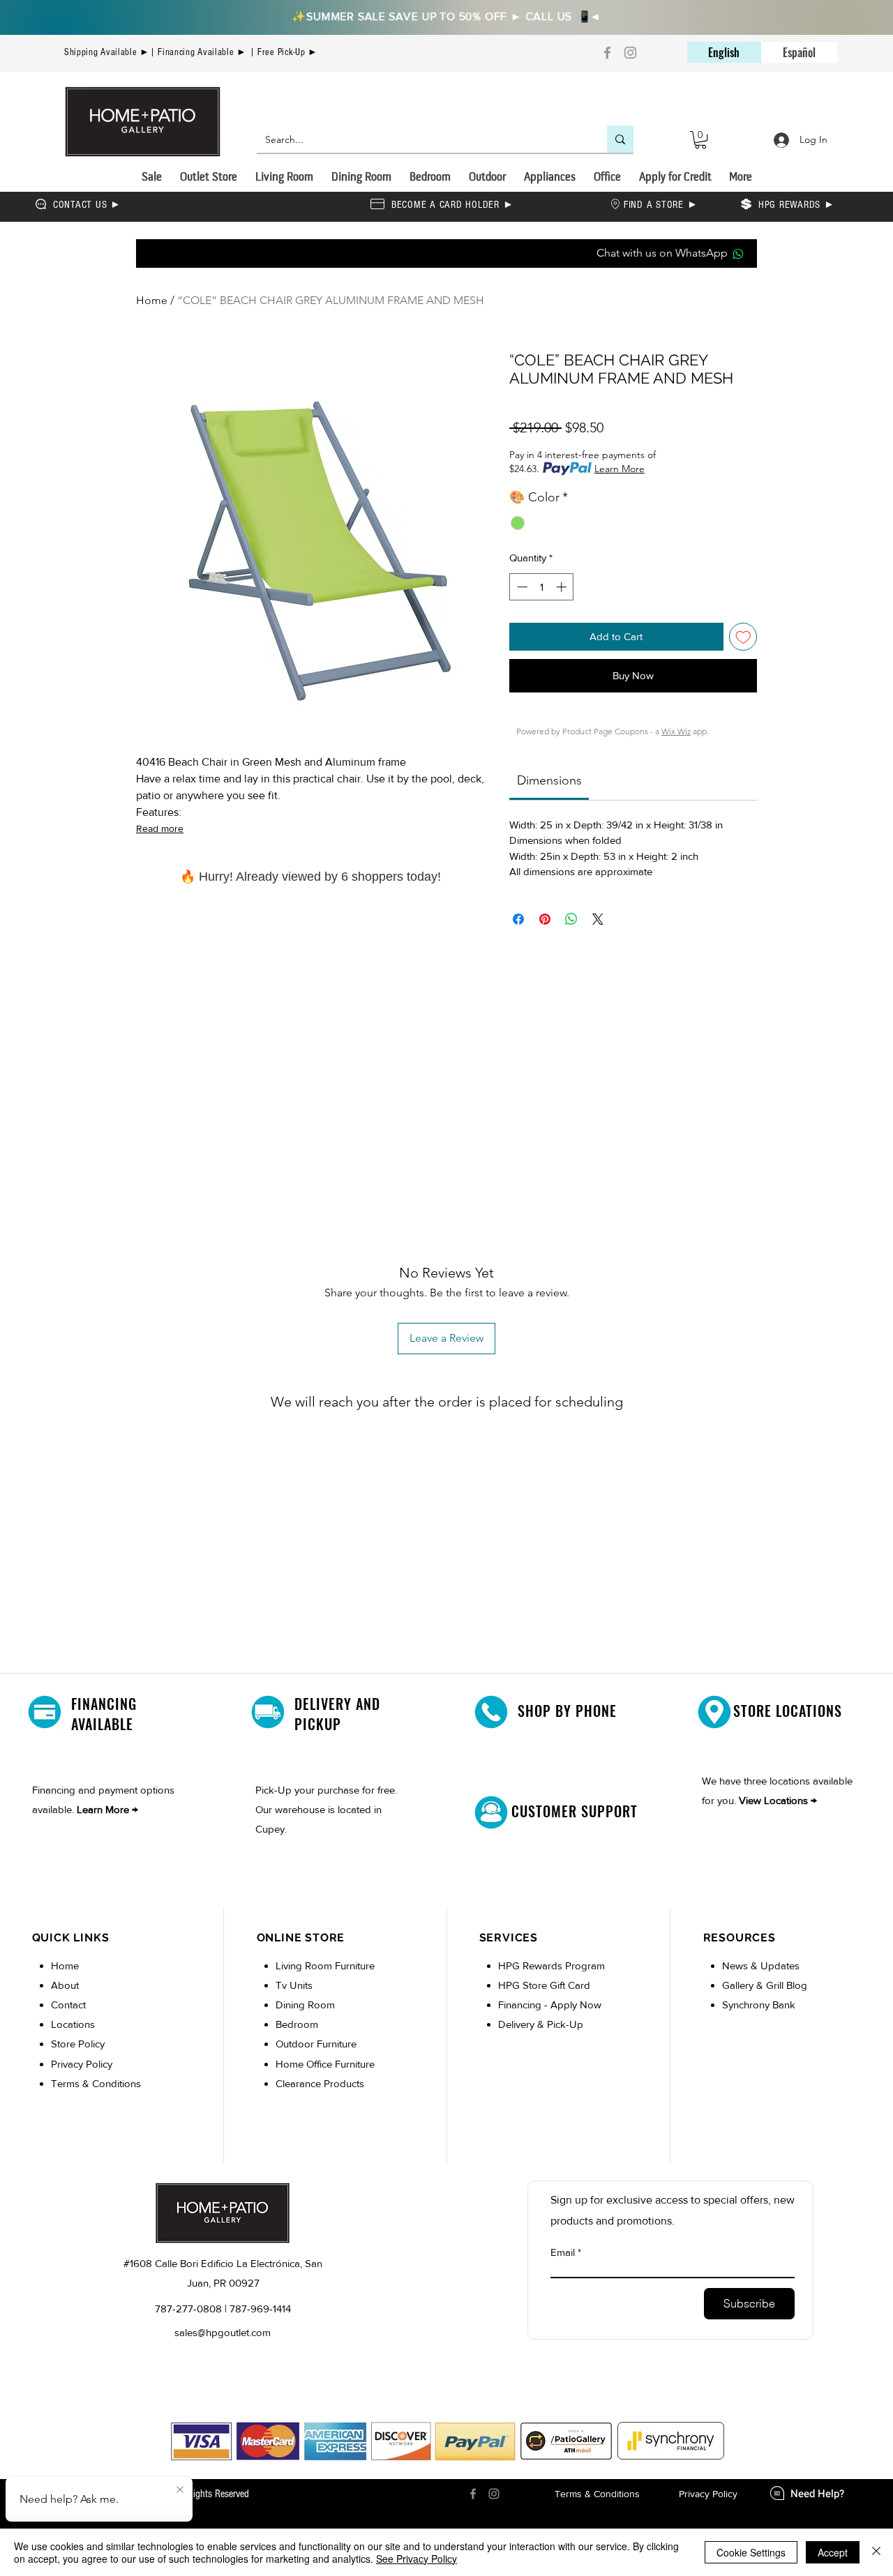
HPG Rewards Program (551, 1965)
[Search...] (620, 139)
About (65, 1985)
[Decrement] (521, 587)
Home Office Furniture (325, 2064)
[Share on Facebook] (518, 919)
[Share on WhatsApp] (571, 919)
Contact (68, 2005)
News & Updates (761, 1965)
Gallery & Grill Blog (765, 1985)
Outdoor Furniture (316, 2044)
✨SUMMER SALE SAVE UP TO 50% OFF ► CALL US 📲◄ (446, 16)
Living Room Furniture (325, 1965)
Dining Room (305, 2005)
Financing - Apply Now (550, 2005)
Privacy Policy (82, 2064)
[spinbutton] (542, 587)
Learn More (620, 469)
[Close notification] (180, 2490)
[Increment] (563, 587)
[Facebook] (607, 53)
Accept (833, 2552)
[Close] (876, 2552)
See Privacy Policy (417, 2559)
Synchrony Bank (759, 2005)
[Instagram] (630, 53)
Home (152, 300)
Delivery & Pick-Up (541, 2024)
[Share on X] (598, 919)
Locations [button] (73, 2024)
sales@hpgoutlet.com (223, 2332)
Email (563, 2252)
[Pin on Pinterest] (545, 919)
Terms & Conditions (96, 2083)
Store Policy (78, 2044)
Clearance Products (320, 2083)
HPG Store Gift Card (544, 1985)
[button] (700, 140)
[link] (549, 780)
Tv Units (294, 1985)
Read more (160, 828)
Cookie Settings (751, 2552)
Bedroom (298, 2024)
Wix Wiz (676, 731)
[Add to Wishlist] (743, 637)
